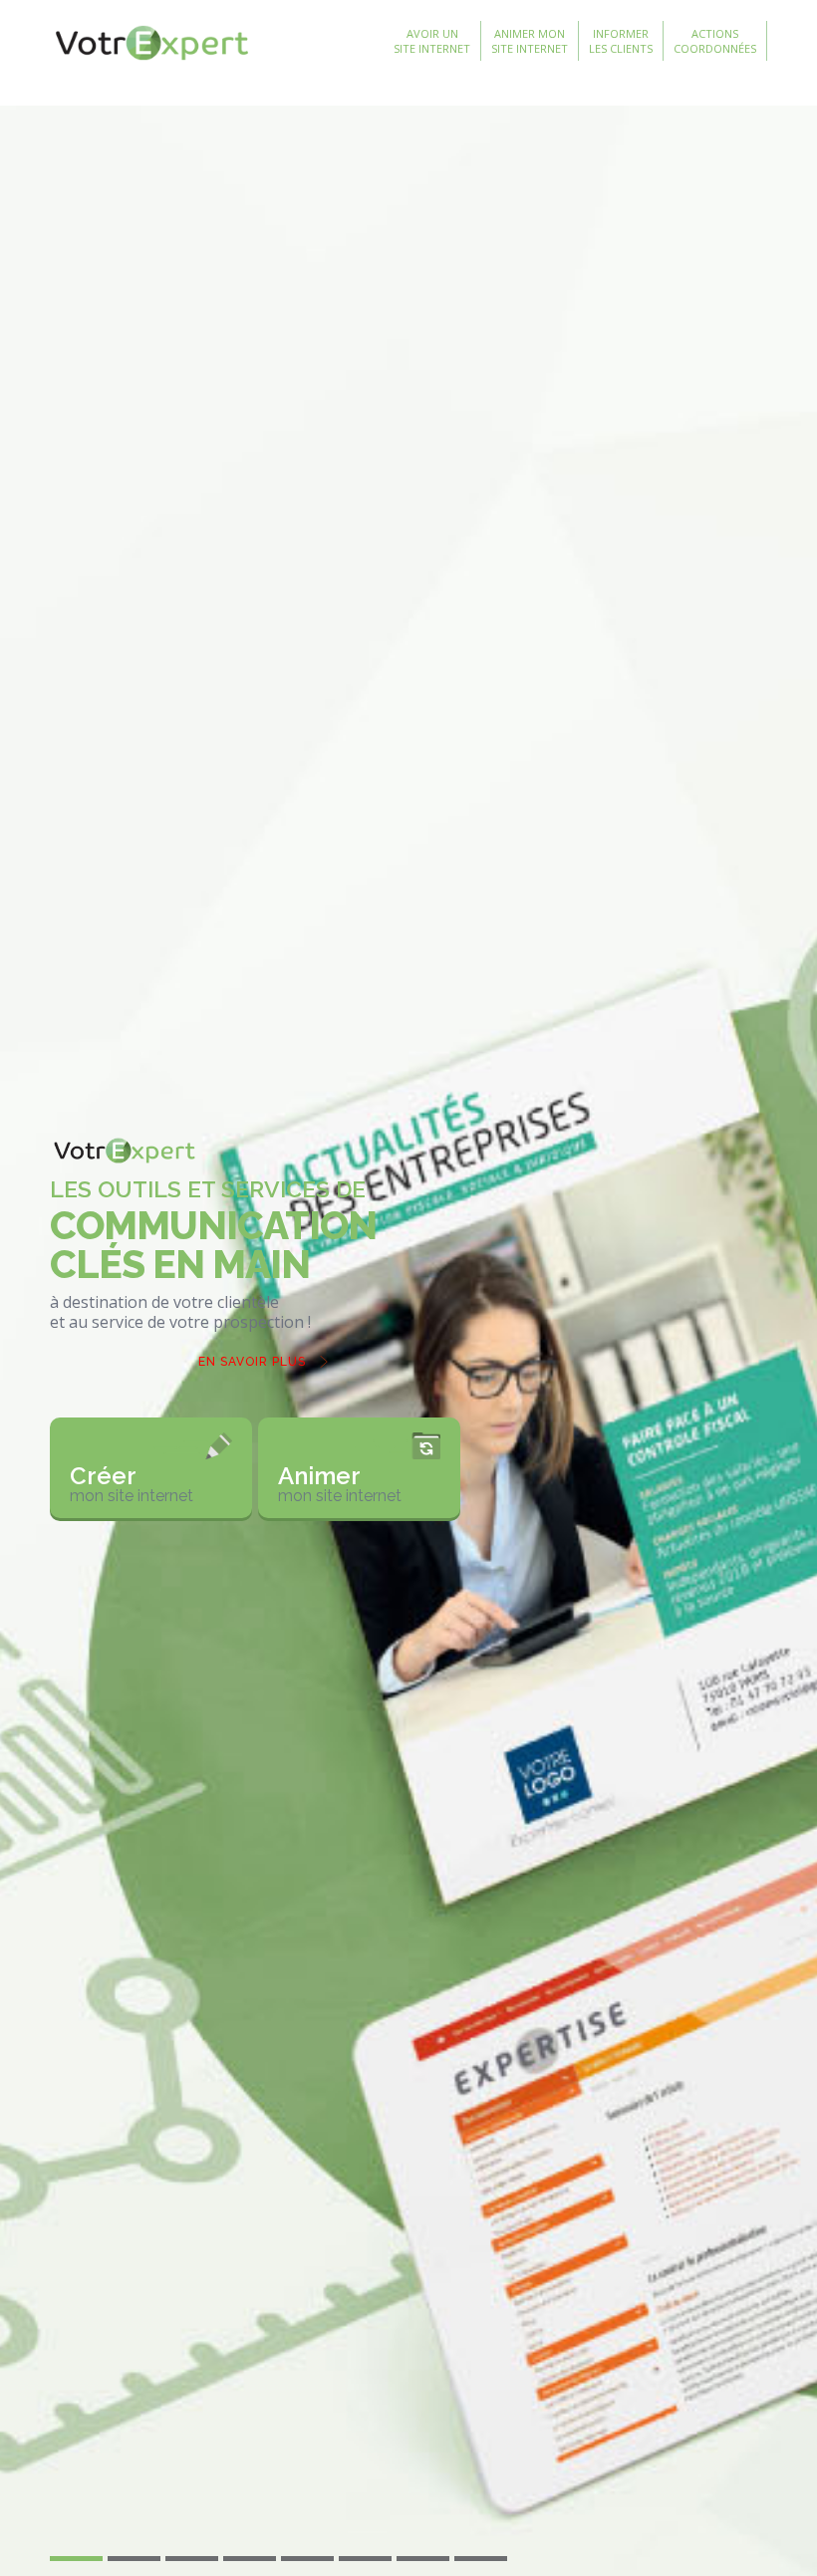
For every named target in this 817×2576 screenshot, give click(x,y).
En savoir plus (252, 1362)
